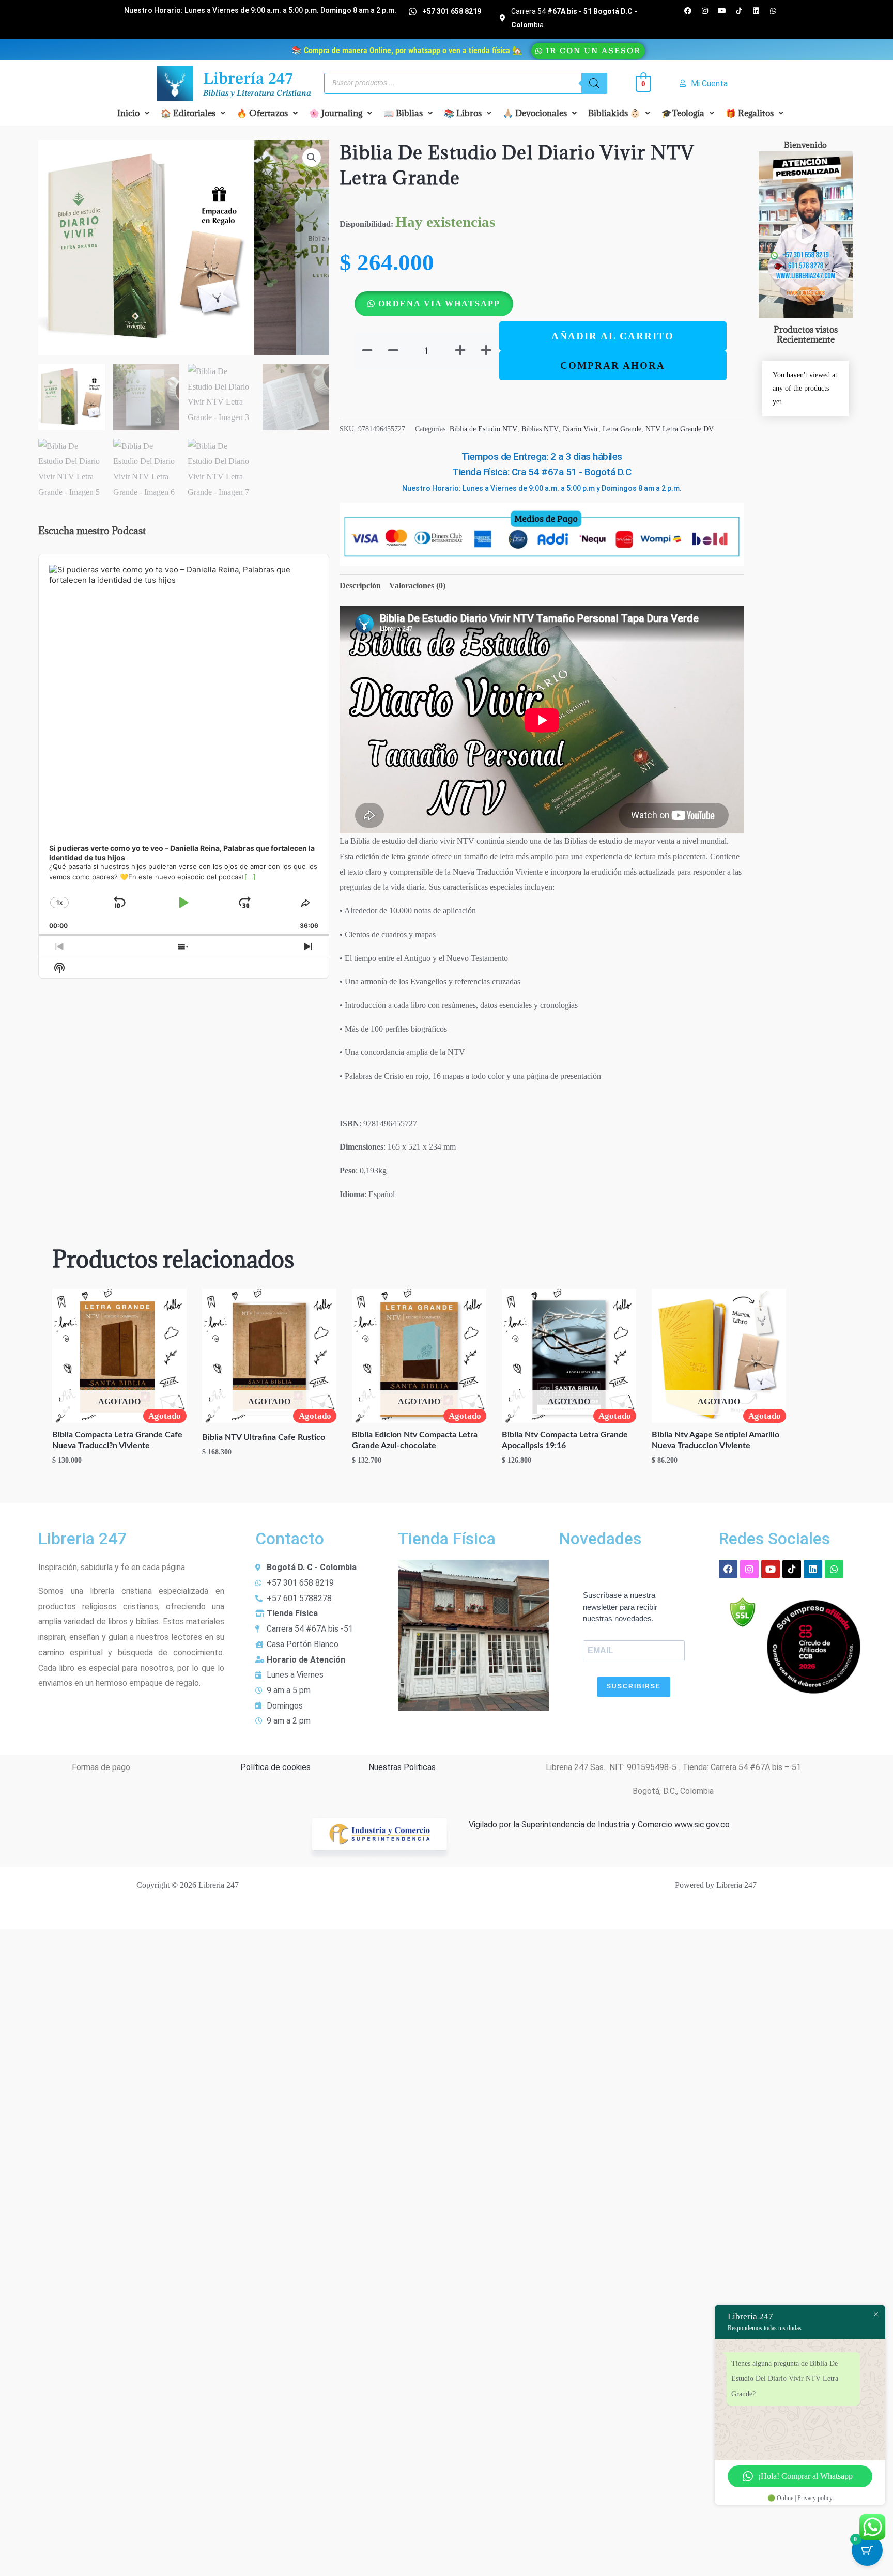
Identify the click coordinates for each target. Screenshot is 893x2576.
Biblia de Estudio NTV (483, 429)
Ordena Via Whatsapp (439, 304)
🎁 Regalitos (750, 113)
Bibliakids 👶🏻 (614, 113)
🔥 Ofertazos (262, 113)
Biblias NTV (540, 429)
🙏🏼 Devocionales (535, 113)
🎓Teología (683, 113)
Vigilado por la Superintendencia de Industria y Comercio (571, 1825)
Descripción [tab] (360, 586)
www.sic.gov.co (701, 1825)
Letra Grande (622, 429)
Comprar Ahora (613, 366)
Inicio (128, 113)
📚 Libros (463, 113)
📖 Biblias (403, 113)
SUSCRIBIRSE (634, 1686)
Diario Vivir (581, 429)
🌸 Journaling (336, 113)
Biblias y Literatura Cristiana (257, 94)
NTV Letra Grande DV (680, 429)
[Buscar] (594, 83)
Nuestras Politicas (402, 1767)
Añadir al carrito (613, 336)
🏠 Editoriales (188, 113)
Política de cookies (275, 1767)
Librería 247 (248, 80)
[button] (133, 113)
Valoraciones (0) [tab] (417, 586)
